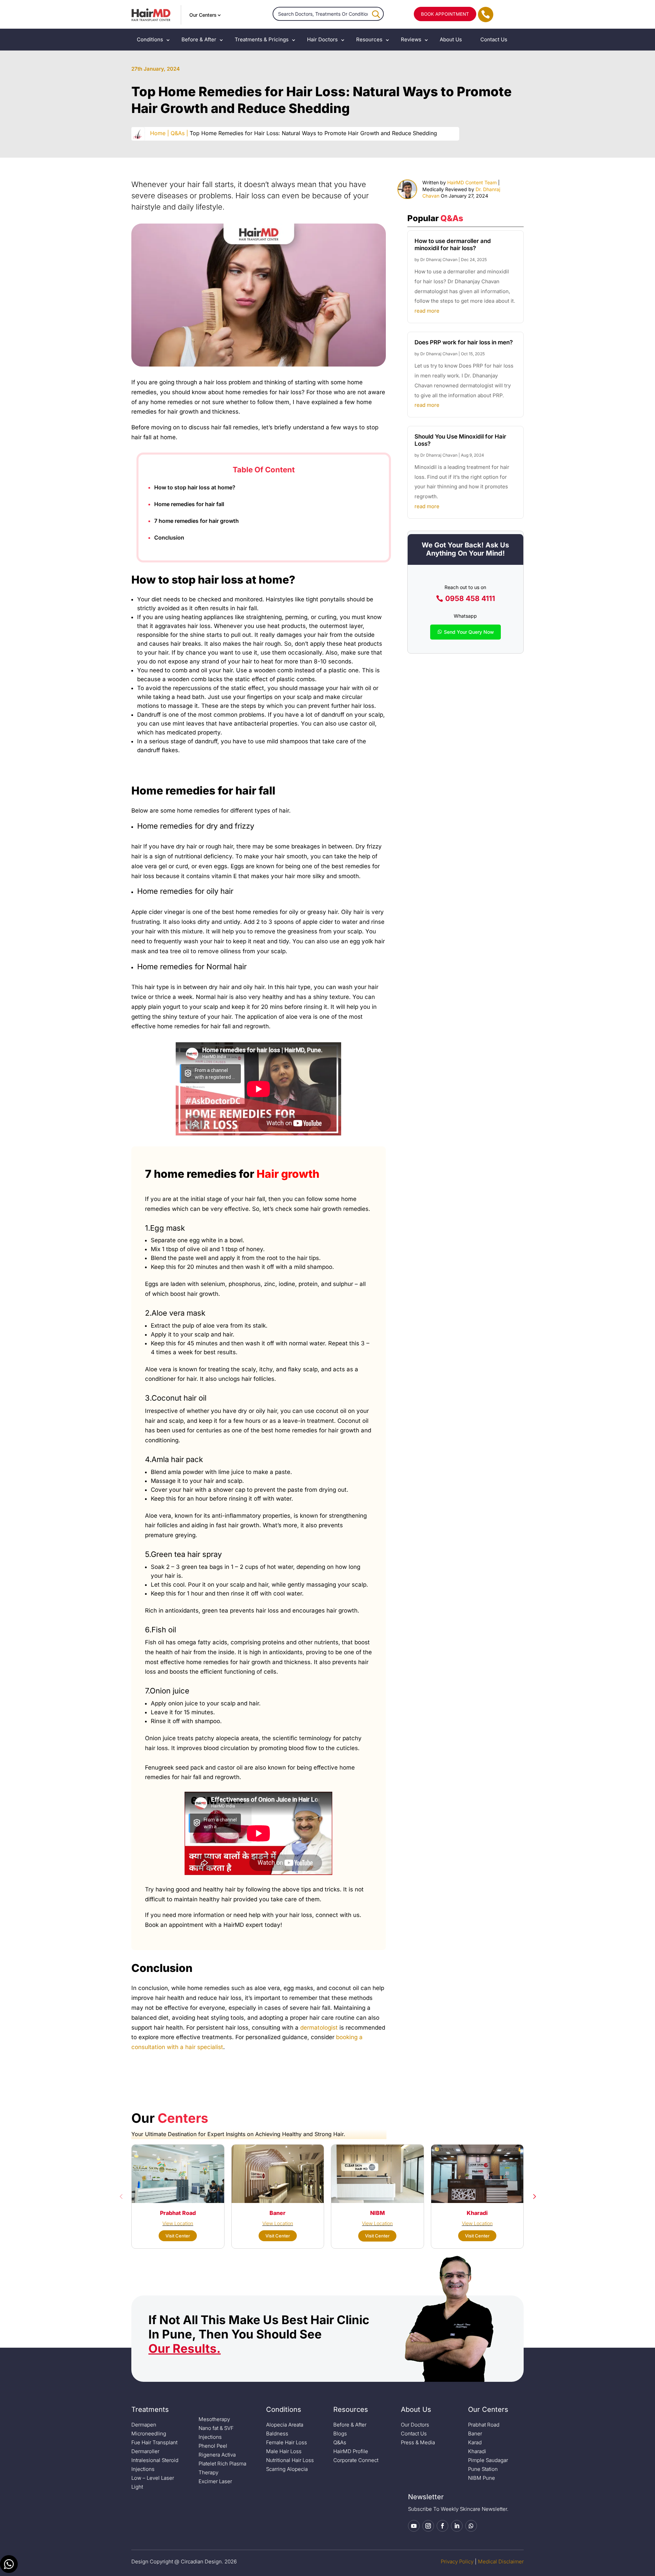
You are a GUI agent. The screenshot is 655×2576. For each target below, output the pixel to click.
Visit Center (178, 2236)
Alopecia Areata (285, 2425)
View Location (178, 2223)
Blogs (340, 2434)
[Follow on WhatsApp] (471, 2526)
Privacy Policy (457, 2561)
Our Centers (203, 15)
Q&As (340, 2442)
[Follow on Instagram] (428, 2526)
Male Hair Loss (284, 2451)
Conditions (150, 39)
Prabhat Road (484, 2425)
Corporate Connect (356, 2460)
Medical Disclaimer (501, 2561)
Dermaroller (145, 2451)
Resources (369, 39)
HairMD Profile (351, 2451)
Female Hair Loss (287, 2442)
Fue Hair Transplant (154, 2442)
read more (427, 311)
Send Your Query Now (469, 632)
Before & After (199, 39)
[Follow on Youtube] (414, 2526)
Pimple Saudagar (488, 2460)
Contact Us (494, 39)
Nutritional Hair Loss (290, 2460)
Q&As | (179, 133)
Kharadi (477, 2451)
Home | (159, 133)
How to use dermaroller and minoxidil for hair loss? (453, 244)
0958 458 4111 (470, 598)
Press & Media (418, 2442)
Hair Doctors (322, 39)
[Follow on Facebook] (442, 2526)
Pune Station (483, 2469)
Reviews (411, 39)
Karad (475, 2442)
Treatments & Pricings (262, 39)
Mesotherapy (214, 2419)
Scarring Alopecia (287, 2469)
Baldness (277, 2434)
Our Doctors (415, 2425)
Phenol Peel (213, 2446)
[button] (121, 2196)
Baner (475, 2434)
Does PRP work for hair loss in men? (464, 342)
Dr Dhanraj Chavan (439, 260)
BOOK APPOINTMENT (445, 14)
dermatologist (319, 2028)
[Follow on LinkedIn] (457, 2526)
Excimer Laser (215, 2481)
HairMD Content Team (472, 182)
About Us (451, 39)
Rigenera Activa (217, 2455)
